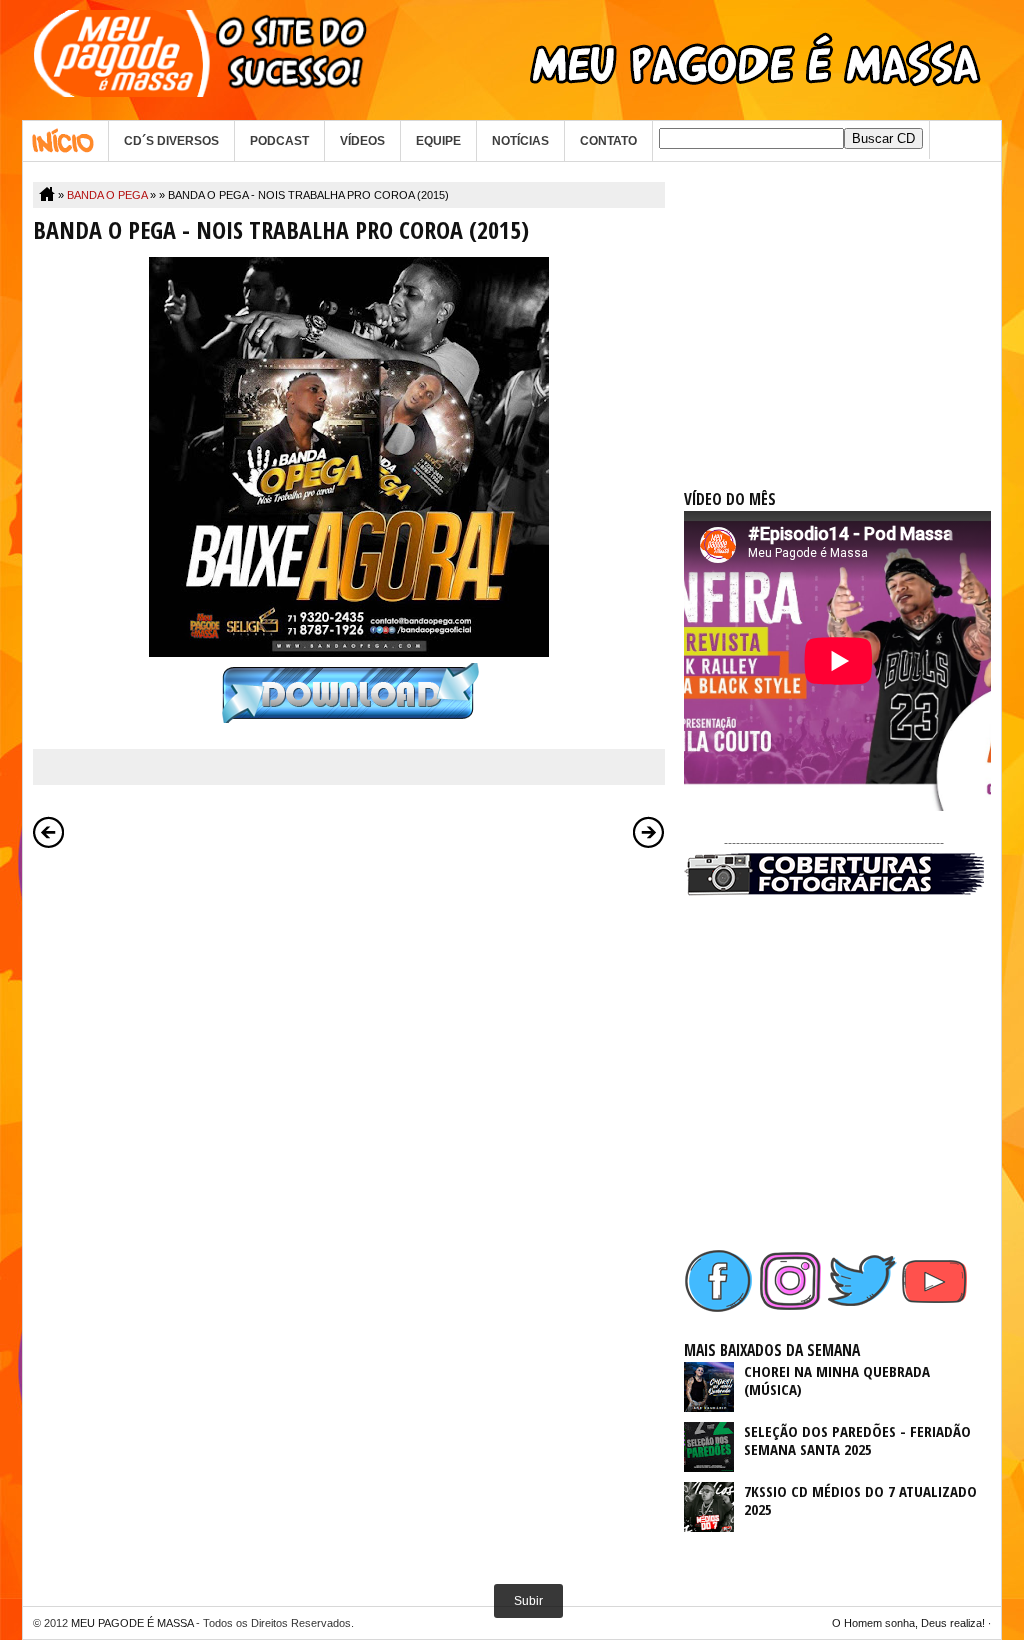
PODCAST (279, 141)
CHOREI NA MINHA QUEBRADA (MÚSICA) (837, 1380)
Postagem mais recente (49, 832)
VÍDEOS (362, 141)
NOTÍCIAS (520, 141)
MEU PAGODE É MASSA (132, 1623)
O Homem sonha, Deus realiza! (908, 1623)
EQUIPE (438, 141)
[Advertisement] (834, 307)
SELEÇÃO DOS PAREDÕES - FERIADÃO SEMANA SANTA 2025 (857, 1440)
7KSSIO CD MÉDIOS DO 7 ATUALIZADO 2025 (860, 1500)
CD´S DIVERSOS (171, 141)
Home (65, 141)
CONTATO (608, 141)
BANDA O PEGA (107, 195)
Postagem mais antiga (649, 832)
